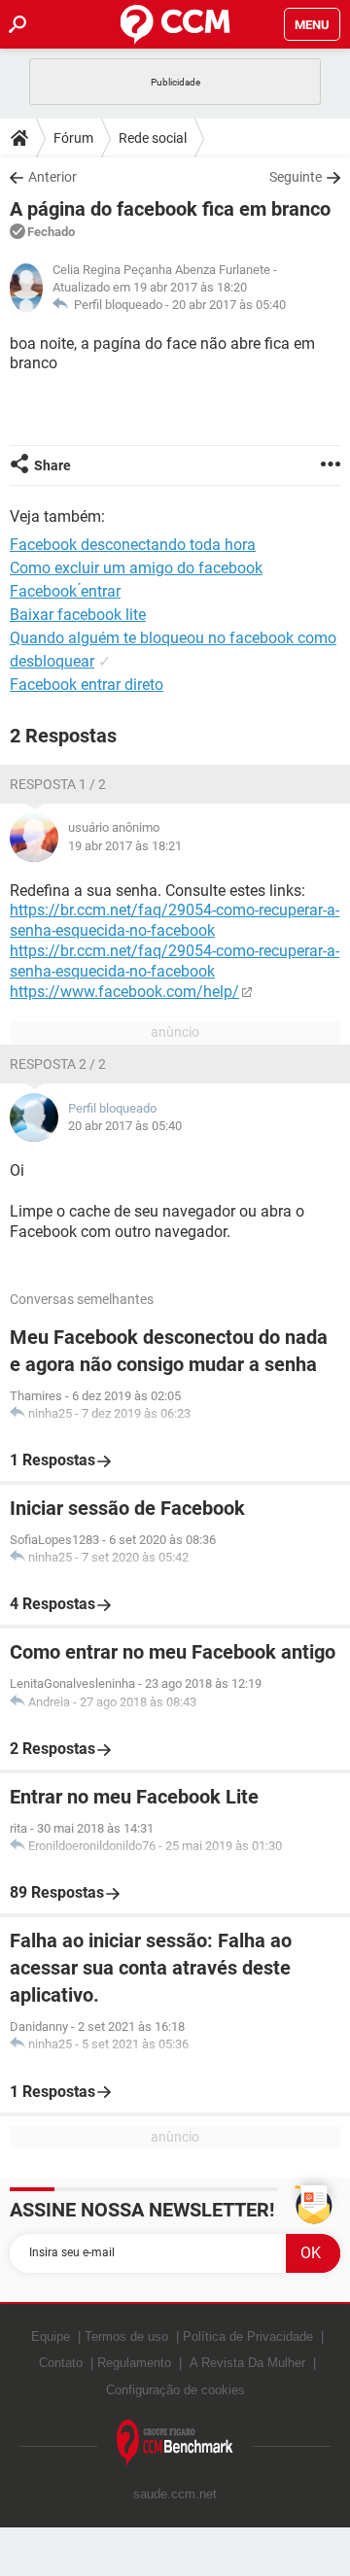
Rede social (153, 138)
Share (52, 465)
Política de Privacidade (248, 2336)
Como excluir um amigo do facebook (136, 568)
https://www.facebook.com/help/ (124, 992)
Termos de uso (126, 2336)
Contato (61, 2363)
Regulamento (134, 2363)
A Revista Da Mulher (247, 2363)
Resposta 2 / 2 (58, 1064)
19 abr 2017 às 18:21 (125, 846)
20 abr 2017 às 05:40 (229, 305)
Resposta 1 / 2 (58, 784)
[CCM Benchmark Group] (175, 2443)
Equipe (51, 2336)
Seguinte (296, 177)
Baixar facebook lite (78, 615)
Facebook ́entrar (65, 591)
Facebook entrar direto (87, 685)
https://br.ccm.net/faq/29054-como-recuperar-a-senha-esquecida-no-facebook (175, 920)
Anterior (52, 177)
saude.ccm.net (175, 2494)
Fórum (73, 138)
